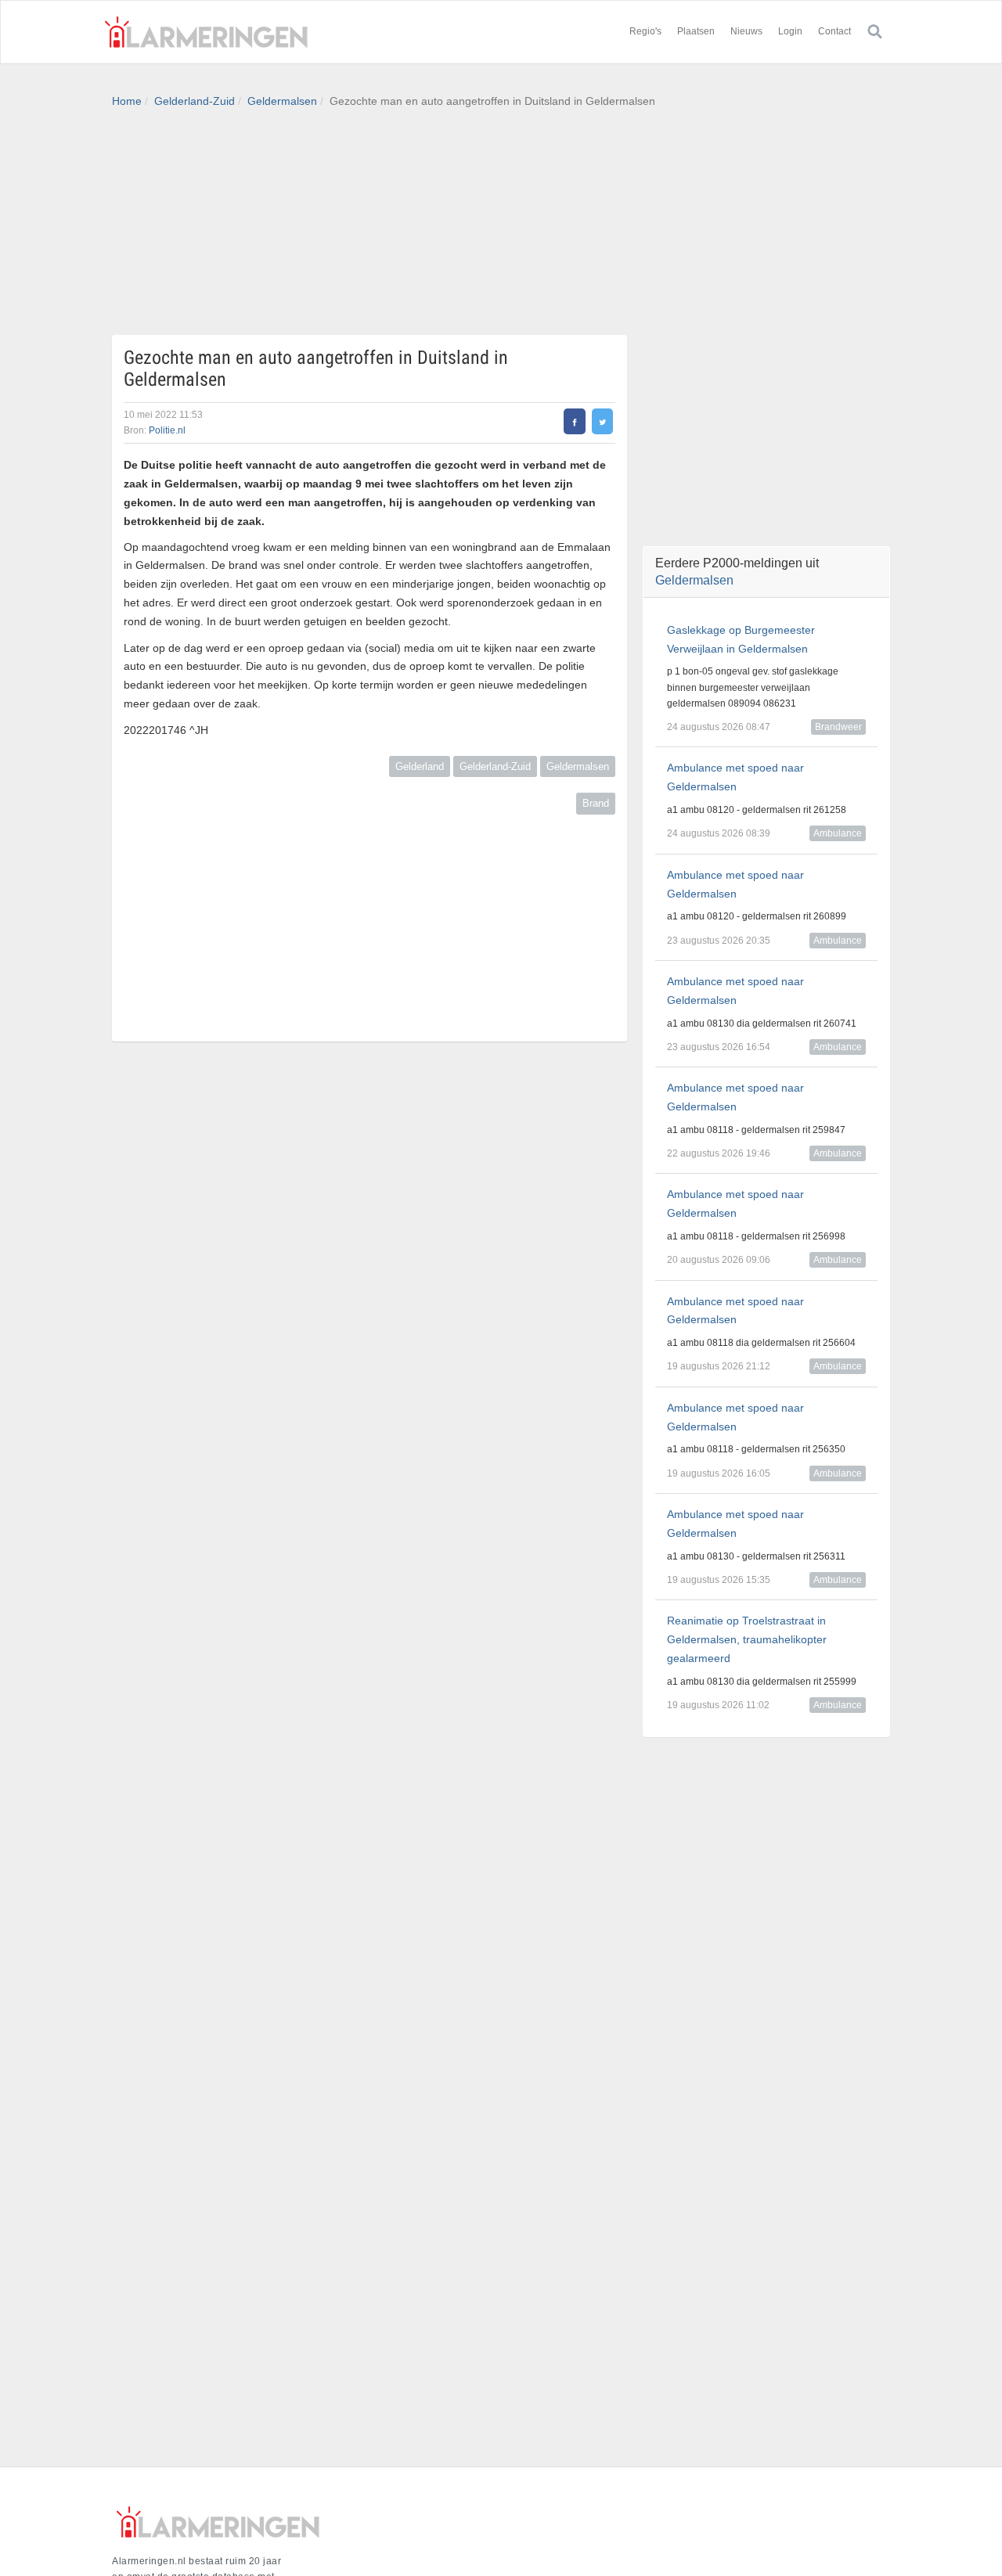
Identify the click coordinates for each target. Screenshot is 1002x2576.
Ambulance (838, 833)
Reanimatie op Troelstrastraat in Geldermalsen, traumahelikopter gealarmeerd (747, 1639)
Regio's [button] (645, 31)
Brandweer (838, 727)
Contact (834, 31)
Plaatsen (696, 31)
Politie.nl (167, 430)
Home (127, 101)
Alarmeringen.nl (206, 32)
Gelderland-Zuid (195, 101)
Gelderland (420, 766)
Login (790, 31)
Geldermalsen (282, 101)
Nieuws (746, 31)
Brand (596, 803)
